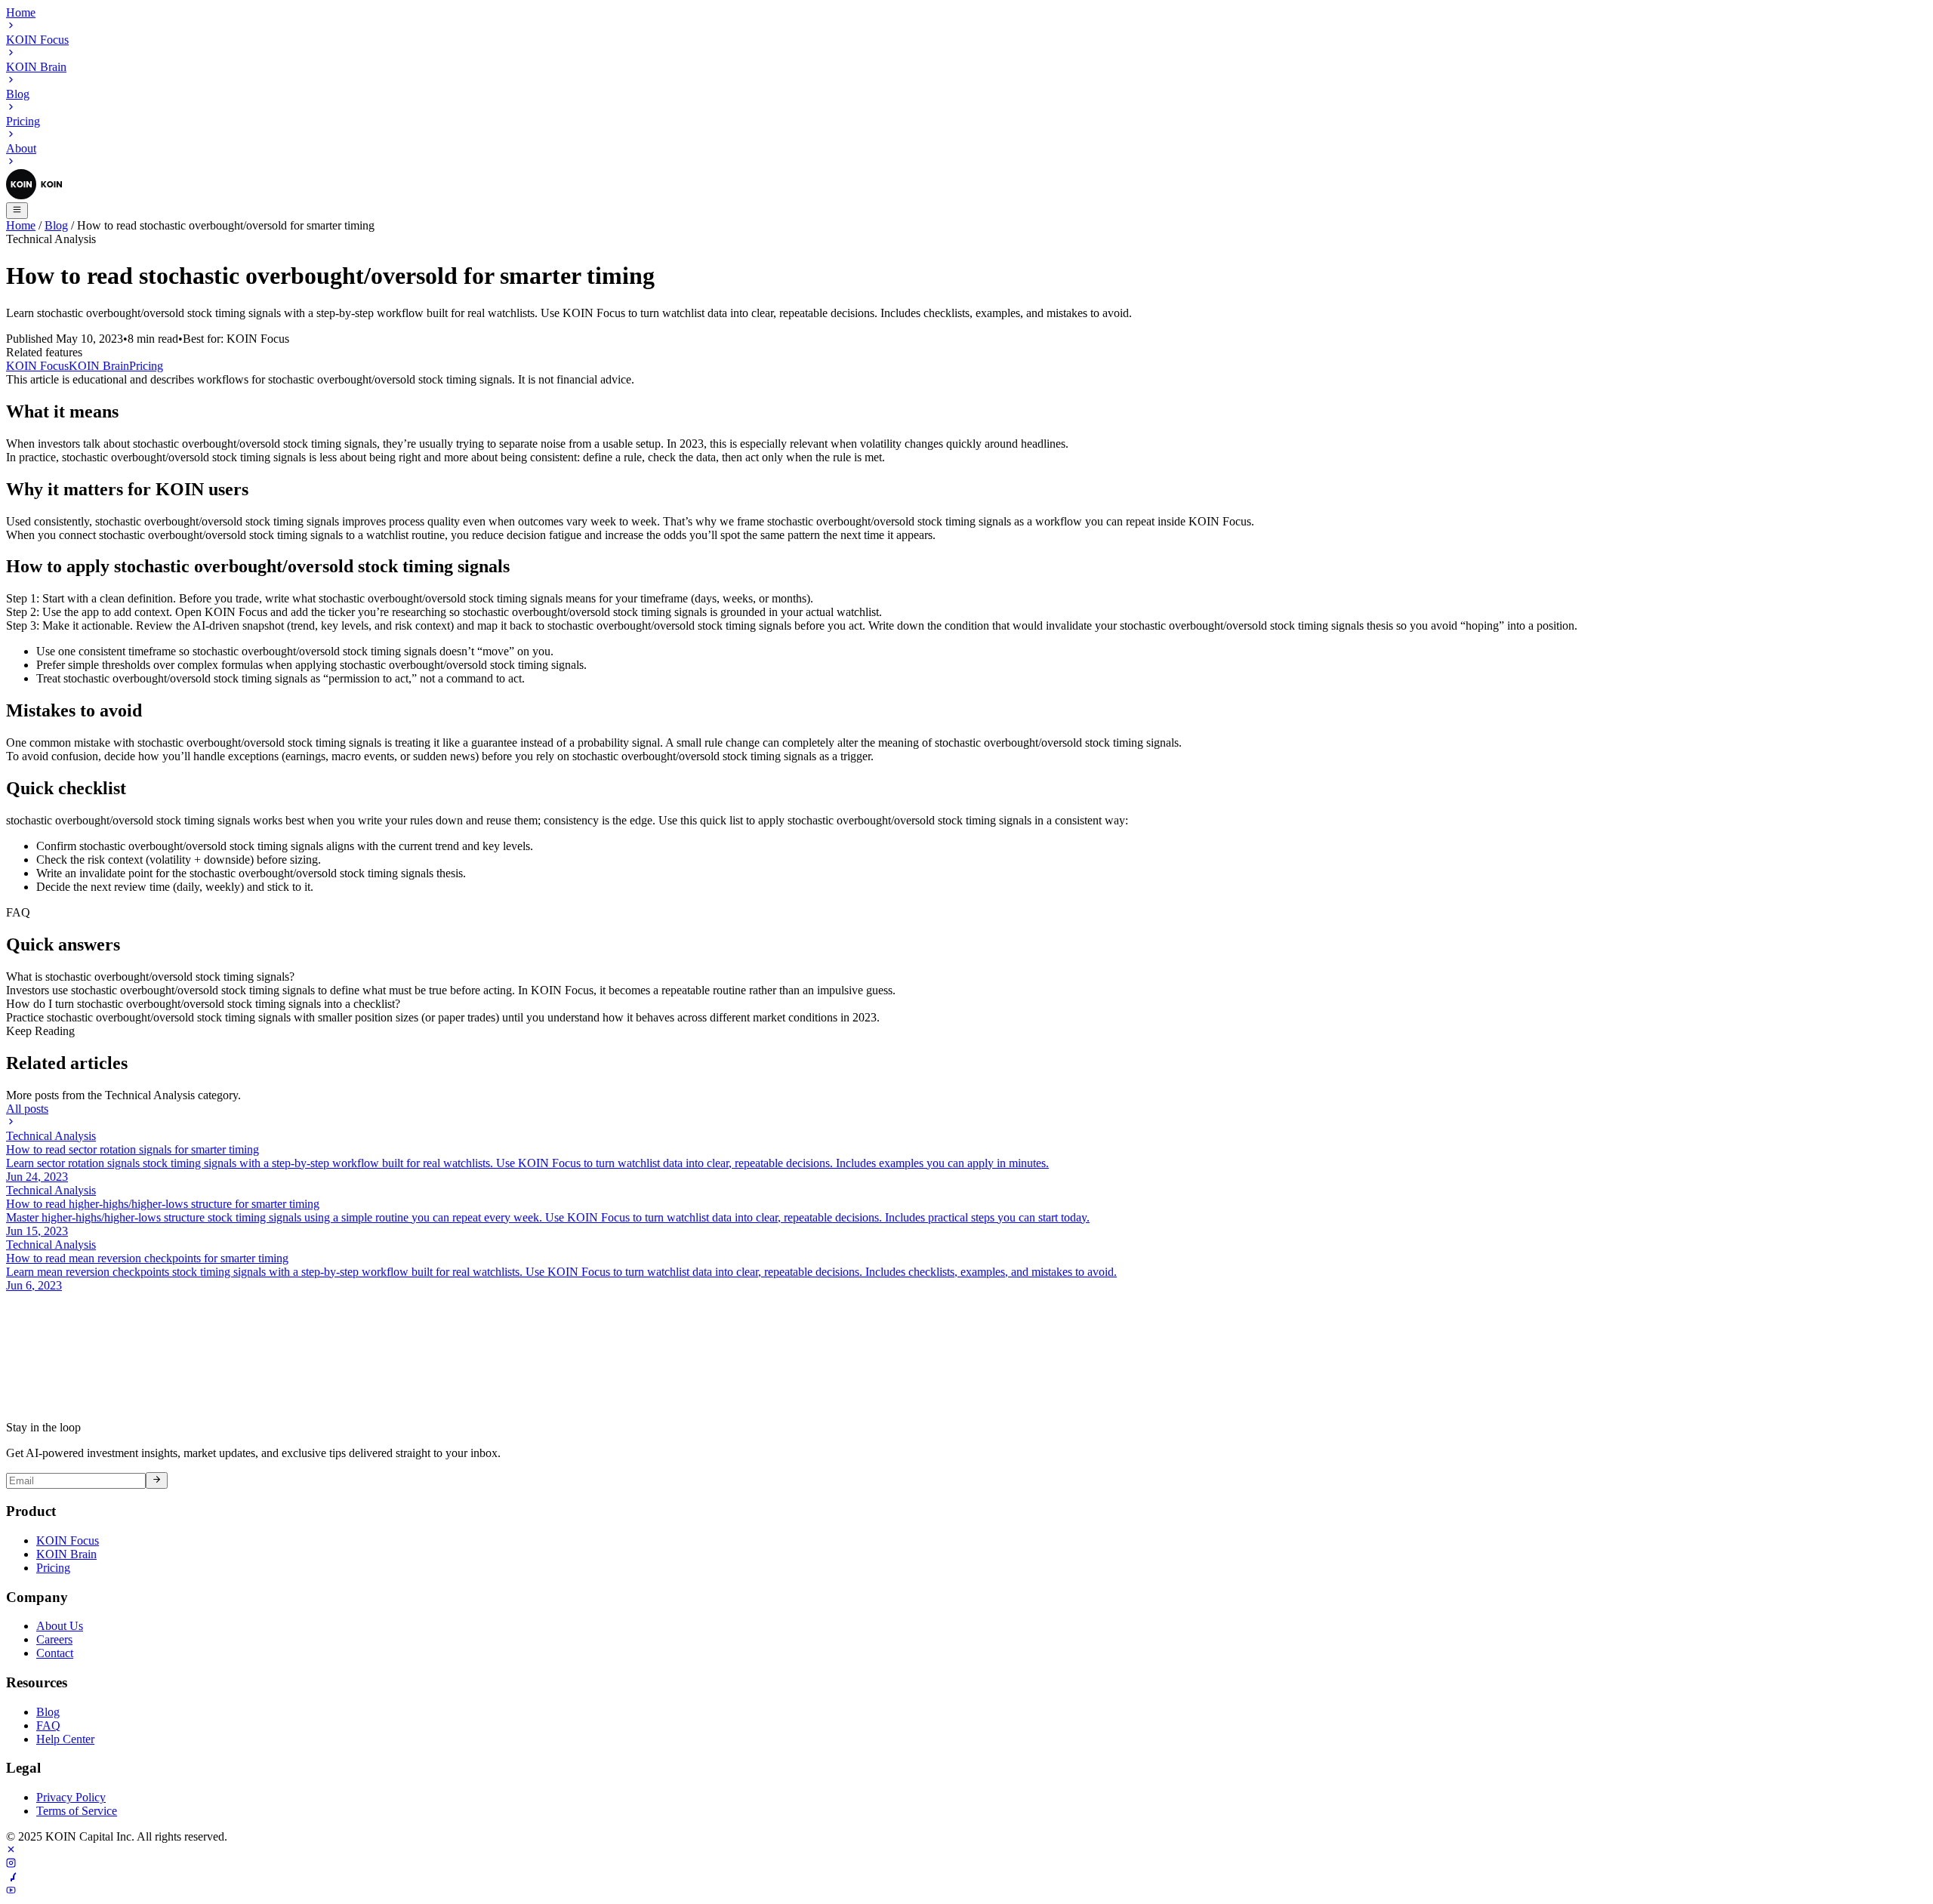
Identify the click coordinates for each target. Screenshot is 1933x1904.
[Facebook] (966, 1878)
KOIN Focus (37, 366)
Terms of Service (77, 1811)
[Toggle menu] (17, 211)
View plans (33, 1403)
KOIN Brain (99, 366)
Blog (56, 225)
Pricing (146, 366)
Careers (54, 1639)
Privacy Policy (71, 1797)
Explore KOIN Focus (111, 1403)
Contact (55, 1653)
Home (21, 225)
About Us (60, 1626)
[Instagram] (966, 1864)
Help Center (65, 1739)
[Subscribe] (157, 1480)
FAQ (48, 1725)
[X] (966, 1850)
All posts (27, 1109)
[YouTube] (966, 1891)
